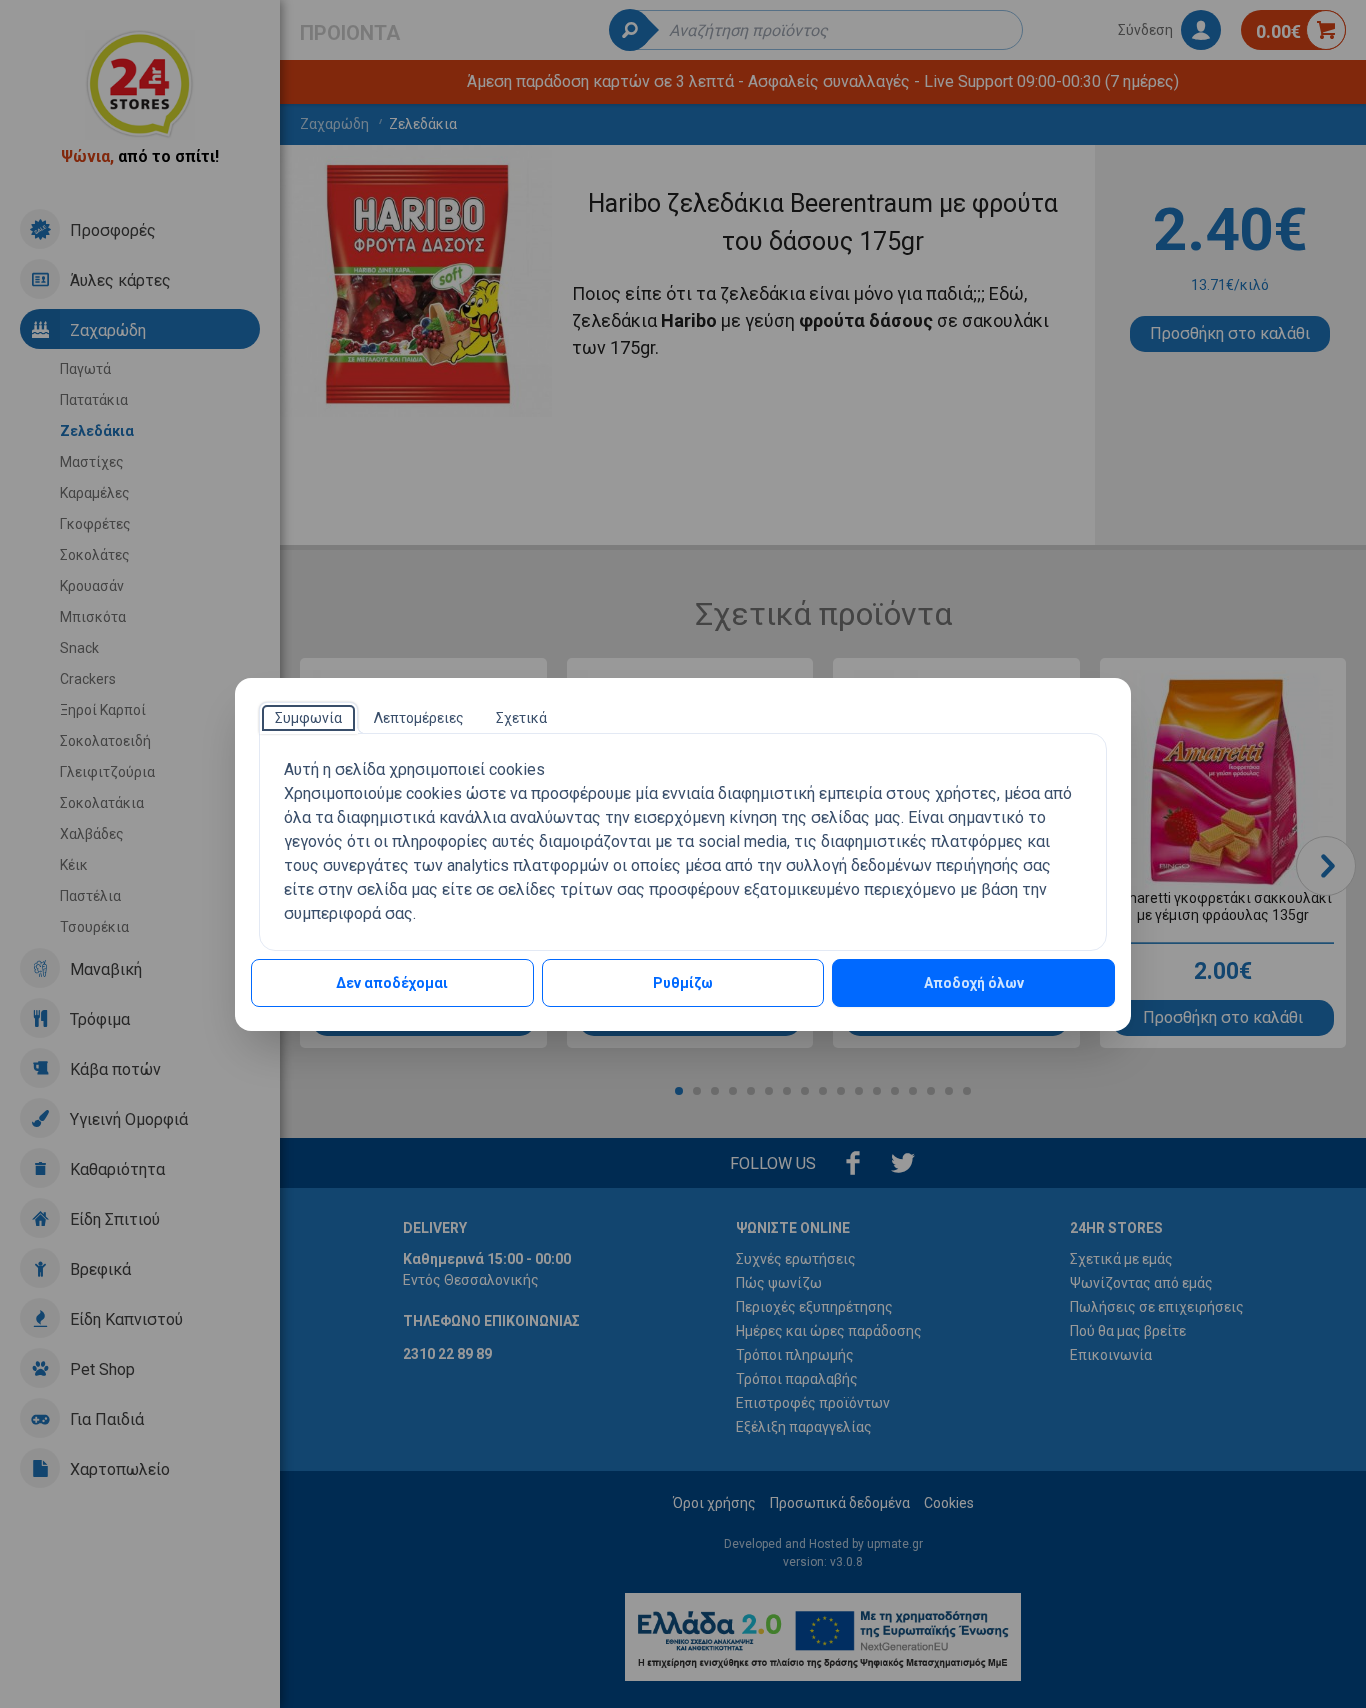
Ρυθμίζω (683, 983)
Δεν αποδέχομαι (392, 983)
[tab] (308, 718)
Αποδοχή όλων (974, 983)
